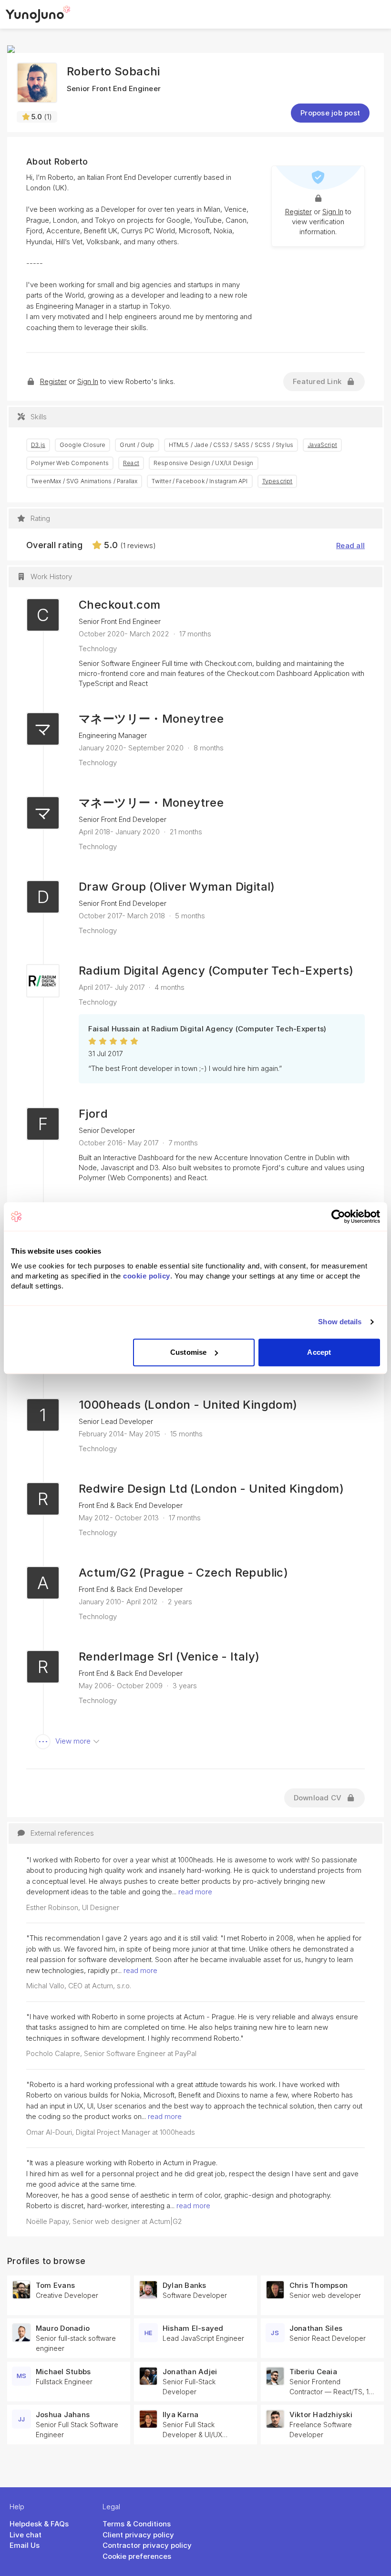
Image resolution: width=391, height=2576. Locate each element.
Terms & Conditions (137, 2524)
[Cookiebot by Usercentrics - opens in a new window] (338, 1216)
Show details (340, 1322)
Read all (350, 545)
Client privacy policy (138, 2535)
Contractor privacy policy (147, 2545)
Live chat (26, 2535)
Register (298, 212)
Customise (188, 1352)
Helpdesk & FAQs (39, 2524)
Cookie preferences (137, 2556)
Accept (319, 1352)
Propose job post (330, 113)
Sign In (333, 212)
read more (195, 1892)
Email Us (25, 2545)
